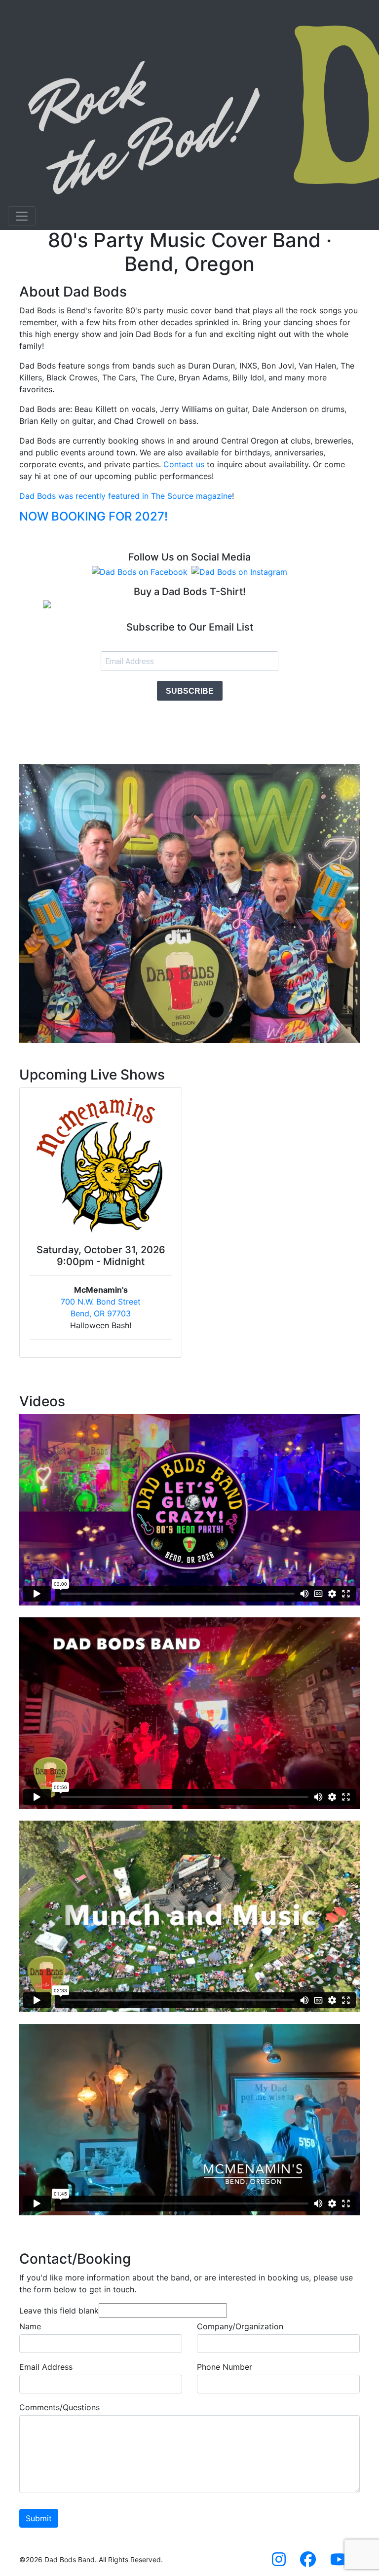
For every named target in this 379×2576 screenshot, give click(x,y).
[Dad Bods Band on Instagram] (279, 2562)
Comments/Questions (59, 2407)
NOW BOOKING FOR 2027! (94, 516)
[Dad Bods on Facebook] (140, 571)
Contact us (184, 464)
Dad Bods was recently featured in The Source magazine (126, 496)
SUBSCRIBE (190, 691)
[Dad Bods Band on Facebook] (308, 2562)
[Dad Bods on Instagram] (239, 571)
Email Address (46, 2367)
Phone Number (225, 2367)
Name (30, 2326)
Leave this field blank (59, 2311)
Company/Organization (240, 2326)
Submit (39, 2518)
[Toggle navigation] (22, 216)
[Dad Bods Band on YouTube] (339, 2562)
